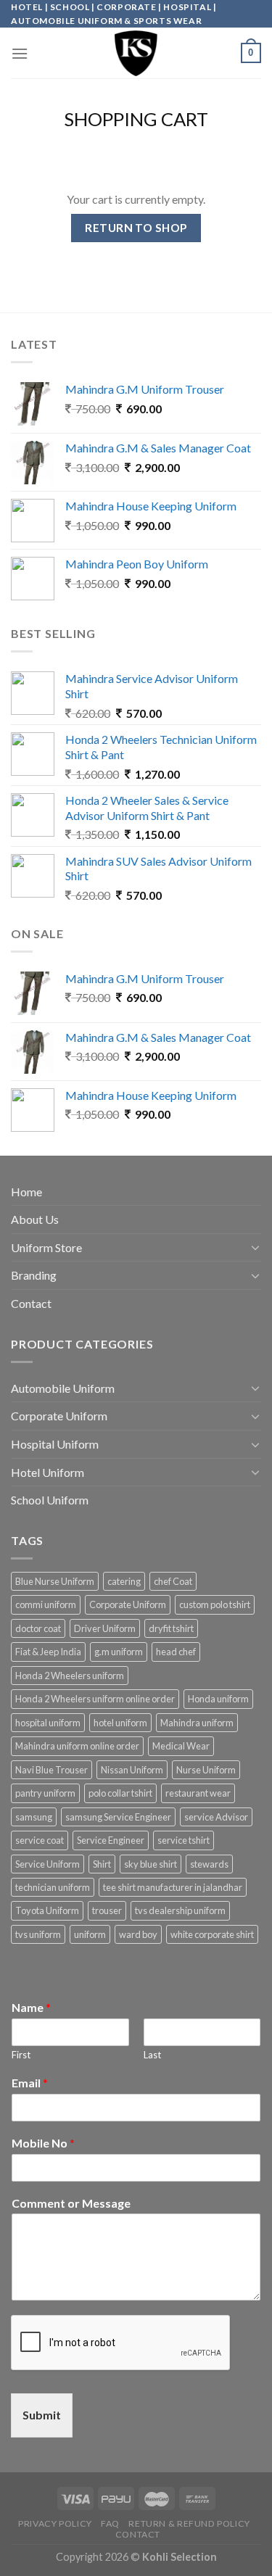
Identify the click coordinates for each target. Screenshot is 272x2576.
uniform (90, 1934)
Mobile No (43, 2143)
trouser (107, 1910)
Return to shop (136, 228)
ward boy (138, 1934)
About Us (35, 1219)
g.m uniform (119, 1652)
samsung (34, 1817)
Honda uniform (218, 1699)
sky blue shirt (151, 1864)
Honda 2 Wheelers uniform (70, 1676)
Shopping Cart (136, 119)
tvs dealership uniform (180, 1910)
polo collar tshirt (120, 1793)
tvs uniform (38, 1934)
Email (30, 2083)
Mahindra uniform (197, 1723)
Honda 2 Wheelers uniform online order (95, 1699)
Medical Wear (181, 1746)
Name (31, 2007)
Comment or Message (71, 2203)
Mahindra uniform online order (77, 1746)
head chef (176, 1652)
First (21, 2055)
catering (124, 1581)
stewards (209, 1864)
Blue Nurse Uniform (55, 1581)
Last (152, 2055)
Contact (31, 1303)
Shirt (102, 1864)
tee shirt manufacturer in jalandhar (173, 1887)
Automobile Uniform (63, 1388)
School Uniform (50, 1500)
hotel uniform (120, 1723)
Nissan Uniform (132, 1770)
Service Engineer (111, 1840)
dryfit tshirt (171, 1628)
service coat (40, 1840)
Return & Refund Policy (189, 2523)
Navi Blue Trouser (51, 1770)
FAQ (110, 2523)
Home (26, 1192)
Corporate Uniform (59, 1416)
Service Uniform (48, 1864)
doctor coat (38, 1628)
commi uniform (46, 1604)
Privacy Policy (55, 2523)
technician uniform (53, 1887)
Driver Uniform (105, 1628)
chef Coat (173, 1581)
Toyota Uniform (47, 1910)
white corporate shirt (212, 1934)
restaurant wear (198, 1793)
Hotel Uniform (48, 1472)
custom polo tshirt (215, 1604)
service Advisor (216, 1817)
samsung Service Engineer (118, 1817)
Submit (42, 2415)
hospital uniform (48, 1723)
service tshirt (184, 1840)
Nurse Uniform (206, 1770)
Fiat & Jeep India (48, 1652)
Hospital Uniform (55, 1444)
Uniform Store (46, 1247)
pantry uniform (45, 1793)
